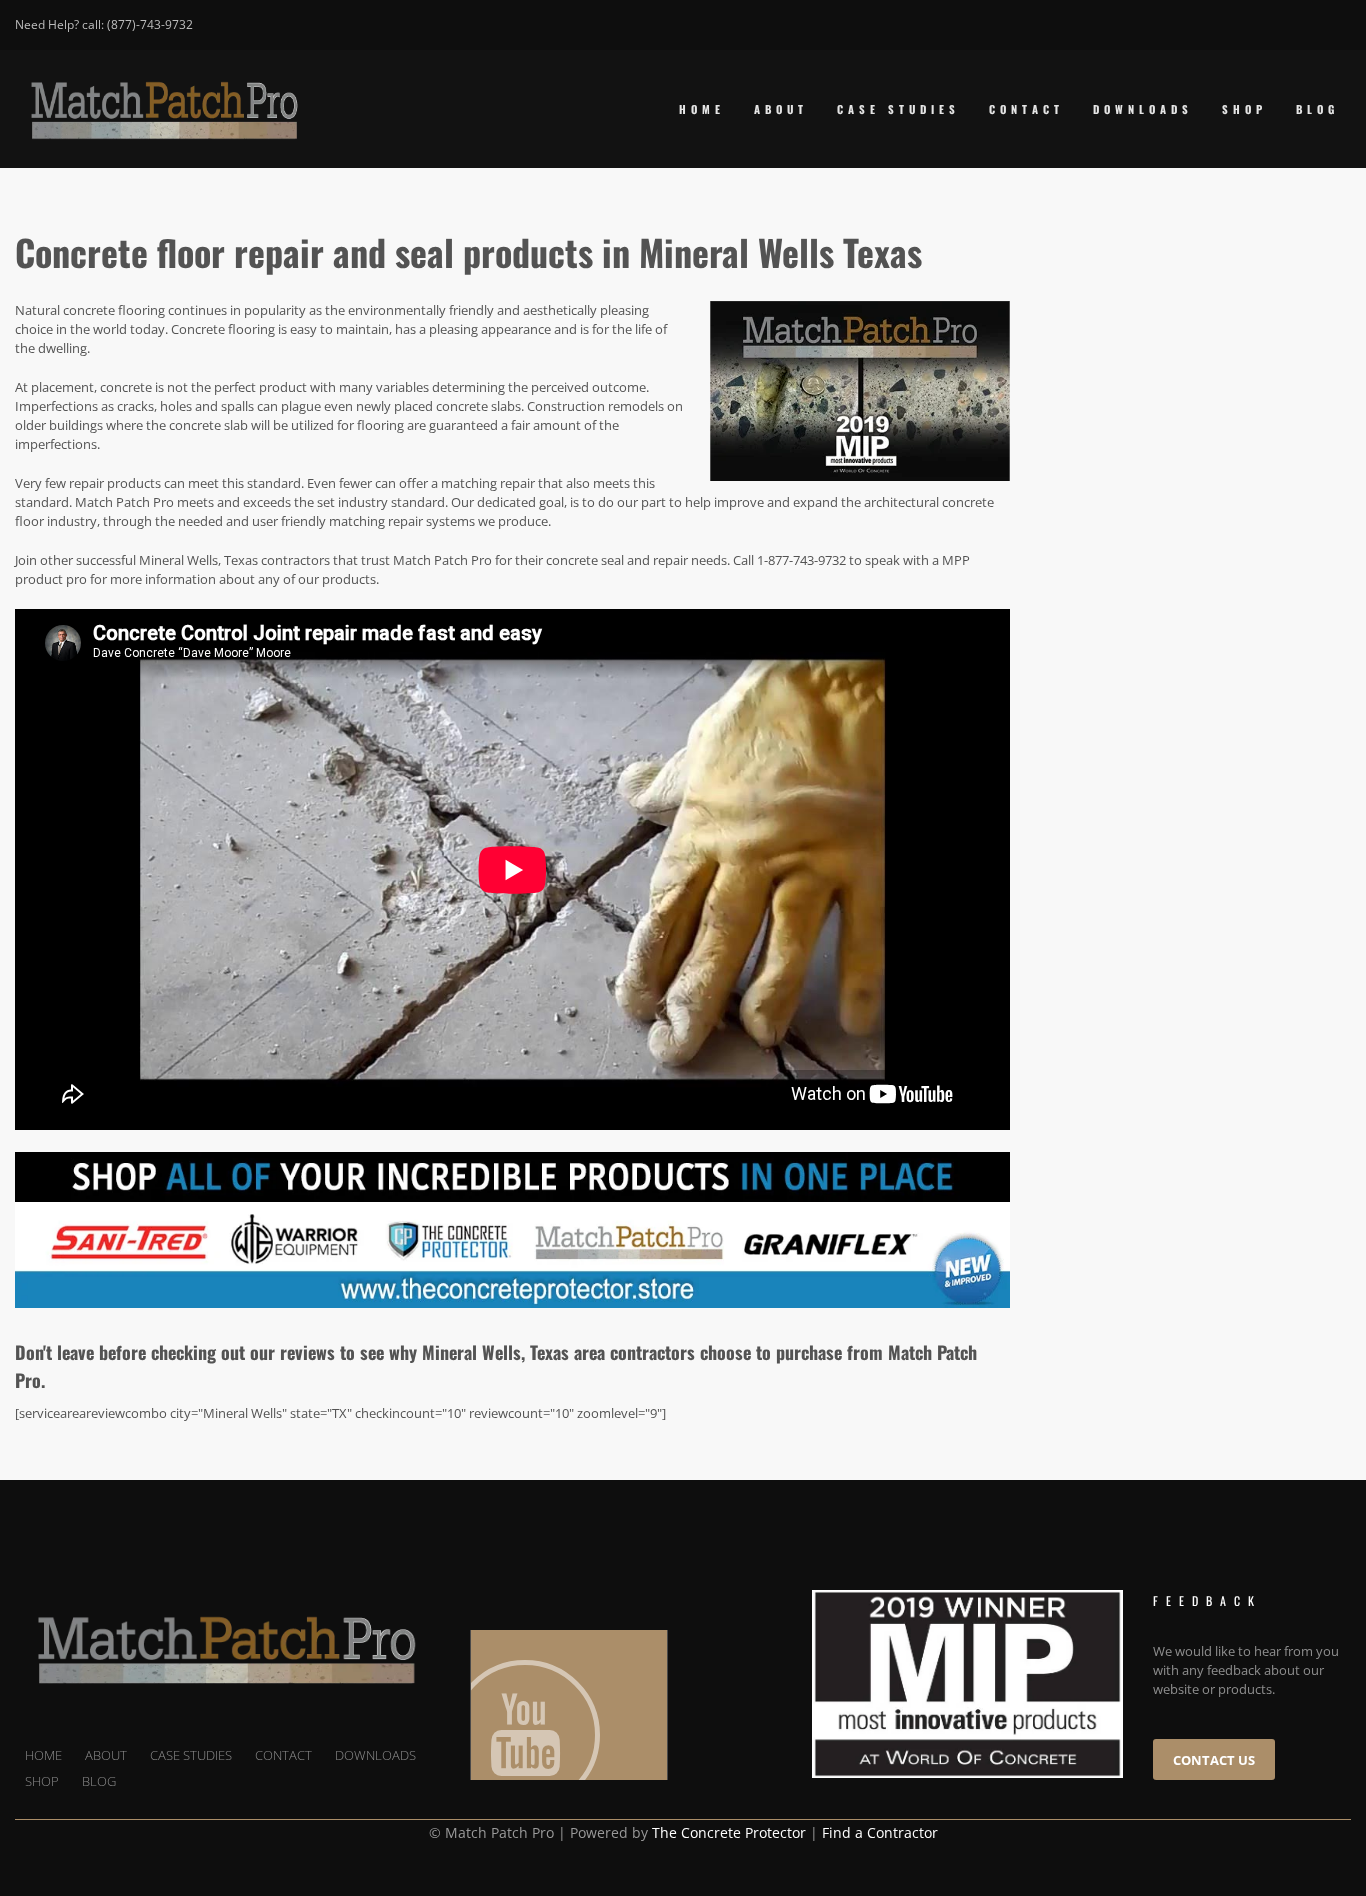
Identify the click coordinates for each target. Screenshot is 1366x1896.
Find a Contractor (880, 1832)
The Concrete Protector (729, 1832)
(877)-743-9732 (150, 24)
